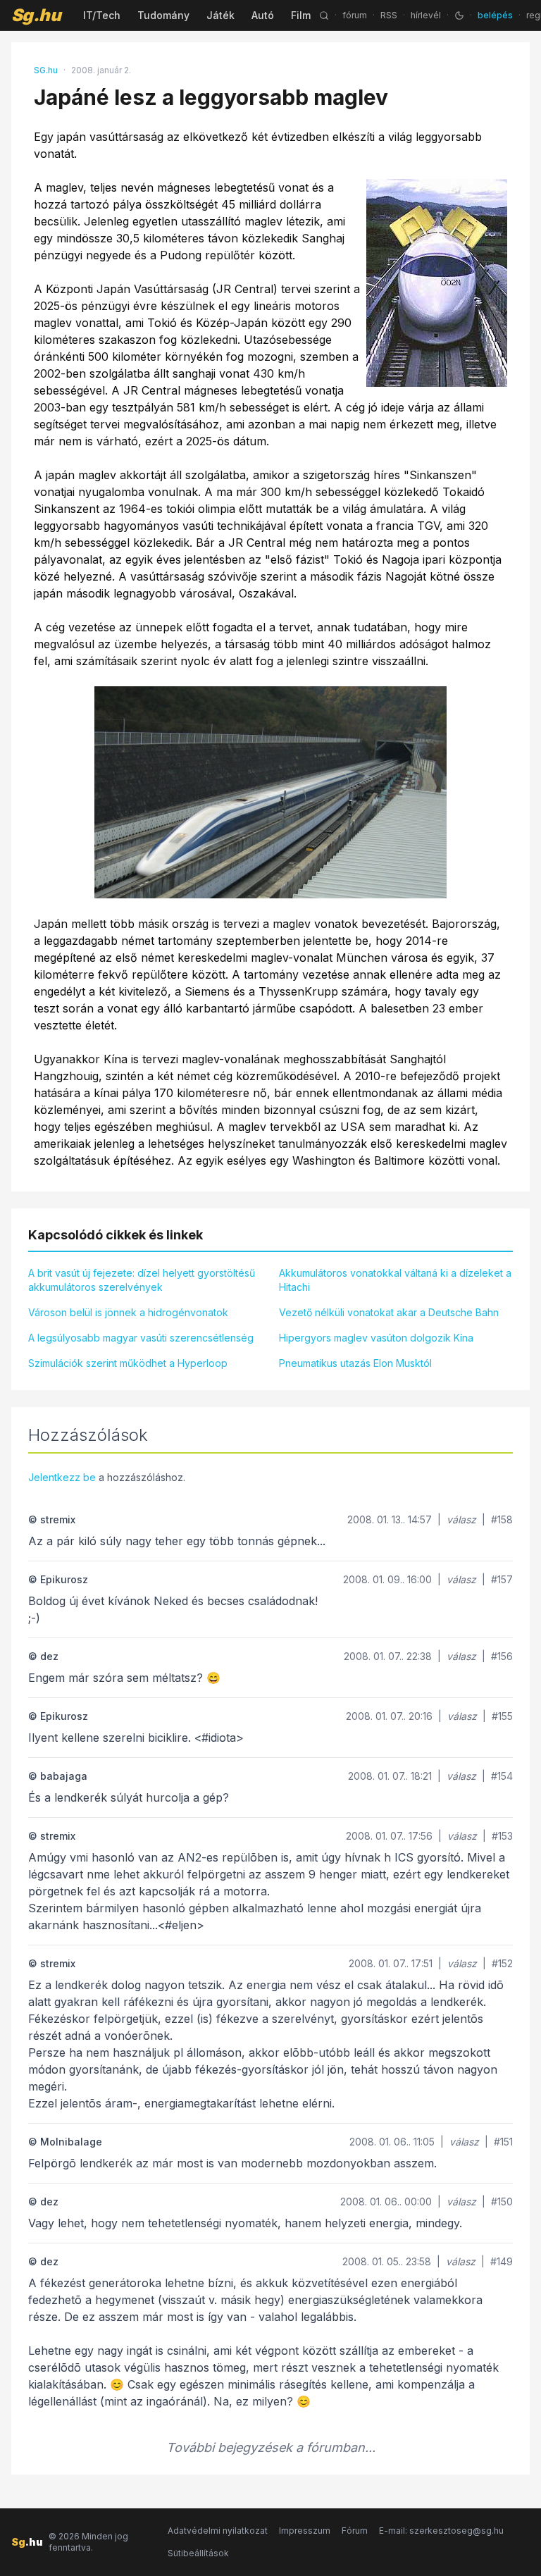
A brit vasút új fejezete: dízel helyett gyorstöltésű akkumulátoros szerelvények (142, 1280)
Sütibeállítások (198, 2553)
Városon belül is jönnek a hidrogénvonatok (128, 1312)
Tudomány (163, 15)
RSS (389, 15)
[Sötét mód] (459, 16)
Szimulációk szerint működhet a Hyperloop (128, 1363)
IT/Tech (102, 15)
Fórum (355, 2531)
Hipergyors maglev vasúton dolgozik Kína (376, 1338)
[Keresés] (324, 16)
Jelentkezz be (62, 1477)
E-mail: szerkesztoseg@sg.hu (441, 2531)
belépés (495, 15)
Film (301, 15)
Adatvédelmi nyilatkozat (218, 2531)
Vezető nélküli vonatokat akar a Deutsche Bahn (389, 1312)
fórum (355, 15)
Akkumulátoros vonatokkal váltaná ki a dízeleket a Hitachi (395, 1280)
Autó (263, 15)
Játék (220, 15)
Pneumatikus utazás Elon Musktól (355, 1363)
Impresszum (305, 2531)
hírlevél (426, 15)
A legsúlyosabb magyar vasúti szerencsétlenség (141, 1338)
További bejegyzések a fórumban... (271, 2447)
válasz (461, 1519)
